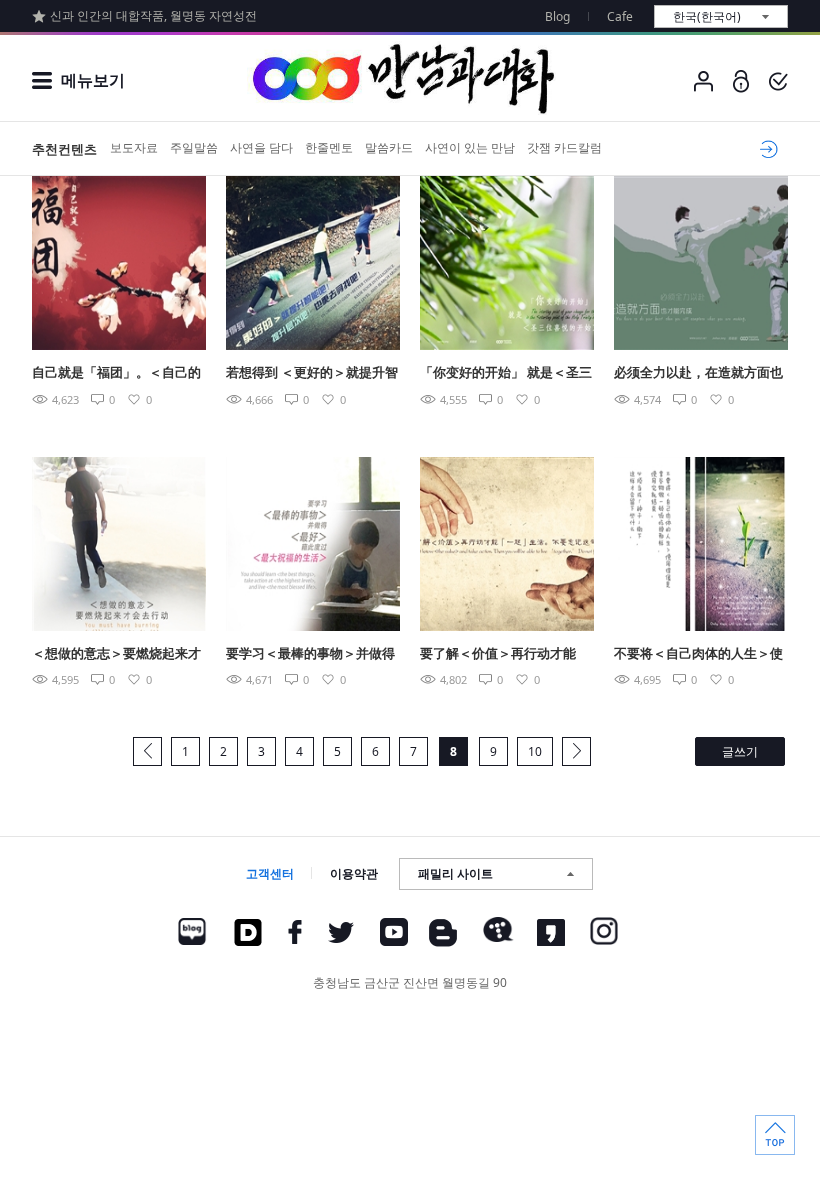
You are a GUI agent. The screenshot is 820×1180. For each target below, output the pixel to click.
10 (535, 751)
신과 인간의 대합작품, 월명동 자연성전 (153, 15)
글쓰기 (740, 751)
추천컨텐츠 (64, 149)
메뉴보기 (93, 80)
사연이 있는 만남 (470, 147)
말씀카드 (389, 147)
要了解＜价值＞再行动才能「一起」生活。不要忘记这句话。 (504, 654)
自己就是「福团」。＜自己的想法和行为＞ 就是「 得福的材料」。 (116, 373)
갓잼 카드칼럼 (564, 147)
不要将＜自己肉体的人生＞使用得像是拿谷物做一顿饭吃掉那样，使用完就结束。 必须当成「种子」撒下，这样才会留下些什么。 (700, 654)
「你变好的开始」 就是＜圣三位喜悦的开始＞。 (506, 373)
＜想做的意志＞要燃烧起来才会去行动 (116, 654)
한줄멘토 (329, 147)
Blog (557, 16)
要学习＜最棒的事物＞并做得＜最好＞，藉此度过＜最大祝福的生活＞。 (310, 654)
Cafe (620, 16)
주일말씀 (194, 147)
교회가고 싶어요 (765, 149)
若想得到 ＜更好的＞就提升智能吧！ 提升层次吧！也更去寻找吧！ (312, 373)
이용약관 (354, 873)
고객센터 (270, 873)
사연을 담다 (261, 147)
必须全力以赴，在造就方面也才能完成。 (698, 373)
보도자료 (134, 147)
